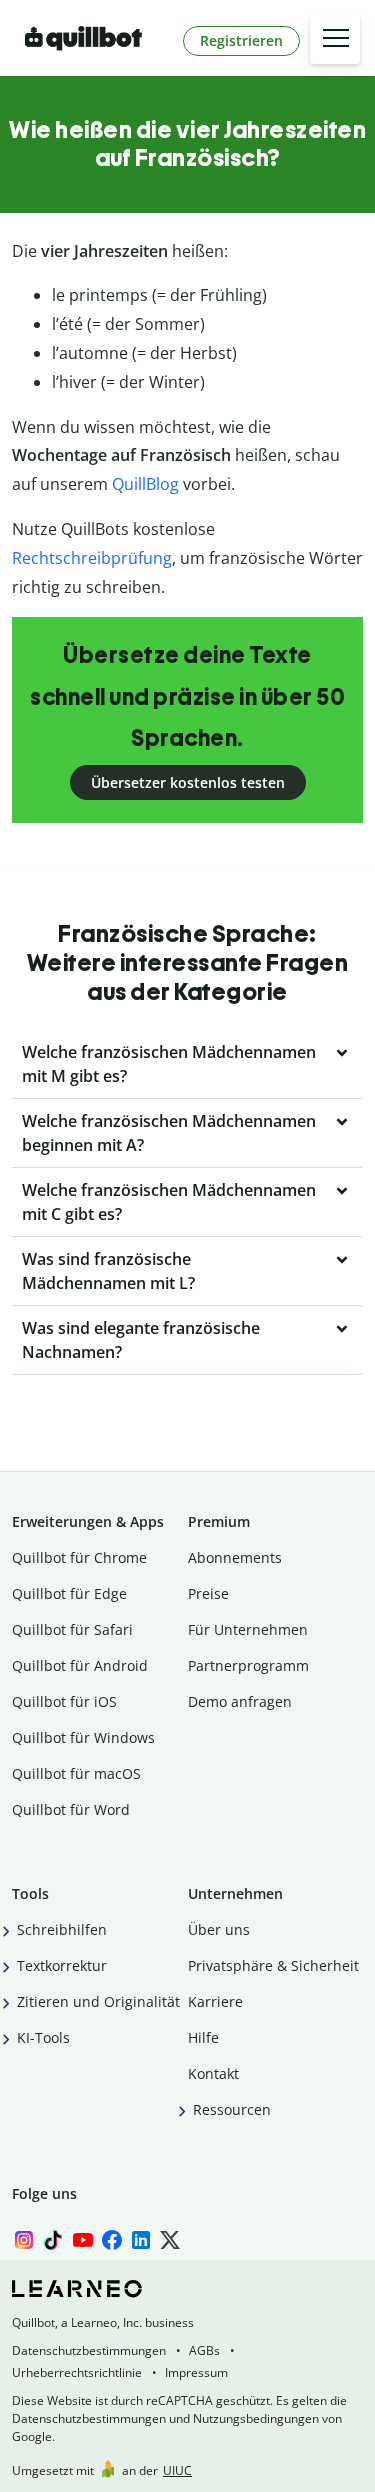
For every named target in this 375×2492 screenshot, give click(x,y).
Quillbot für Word (71, 1809)
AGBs (204, 2350)
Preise (208, 1593)
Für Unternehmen (248, 1629)
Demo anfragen (240, 1701)
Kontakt (213, 2073)
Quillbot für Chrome (79, 1557)
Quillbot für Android (80, 1665)
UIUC (177, 2470)
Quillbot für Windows (83, 1737)
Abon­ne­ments (235, 1557)
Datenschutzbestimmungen (89, 2350)
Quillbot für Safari (72, 1629)
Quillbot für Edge (69, 1593)
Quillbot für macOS (76, 1773)
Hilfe (203, 2037)
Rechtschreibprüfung (92, 558)
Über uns (219, 1929)
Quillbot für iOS (64, 1701)
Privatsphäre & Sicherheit (273, 1965)
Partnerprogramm (248, 1665)
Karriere (215, 2001)
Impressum (196, 2372)
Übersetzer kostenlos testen (188, 782)
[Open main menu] (335, 39)
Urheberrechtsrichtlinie (77, 2372)
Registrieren (241, 40)
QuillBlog (145, 484)
